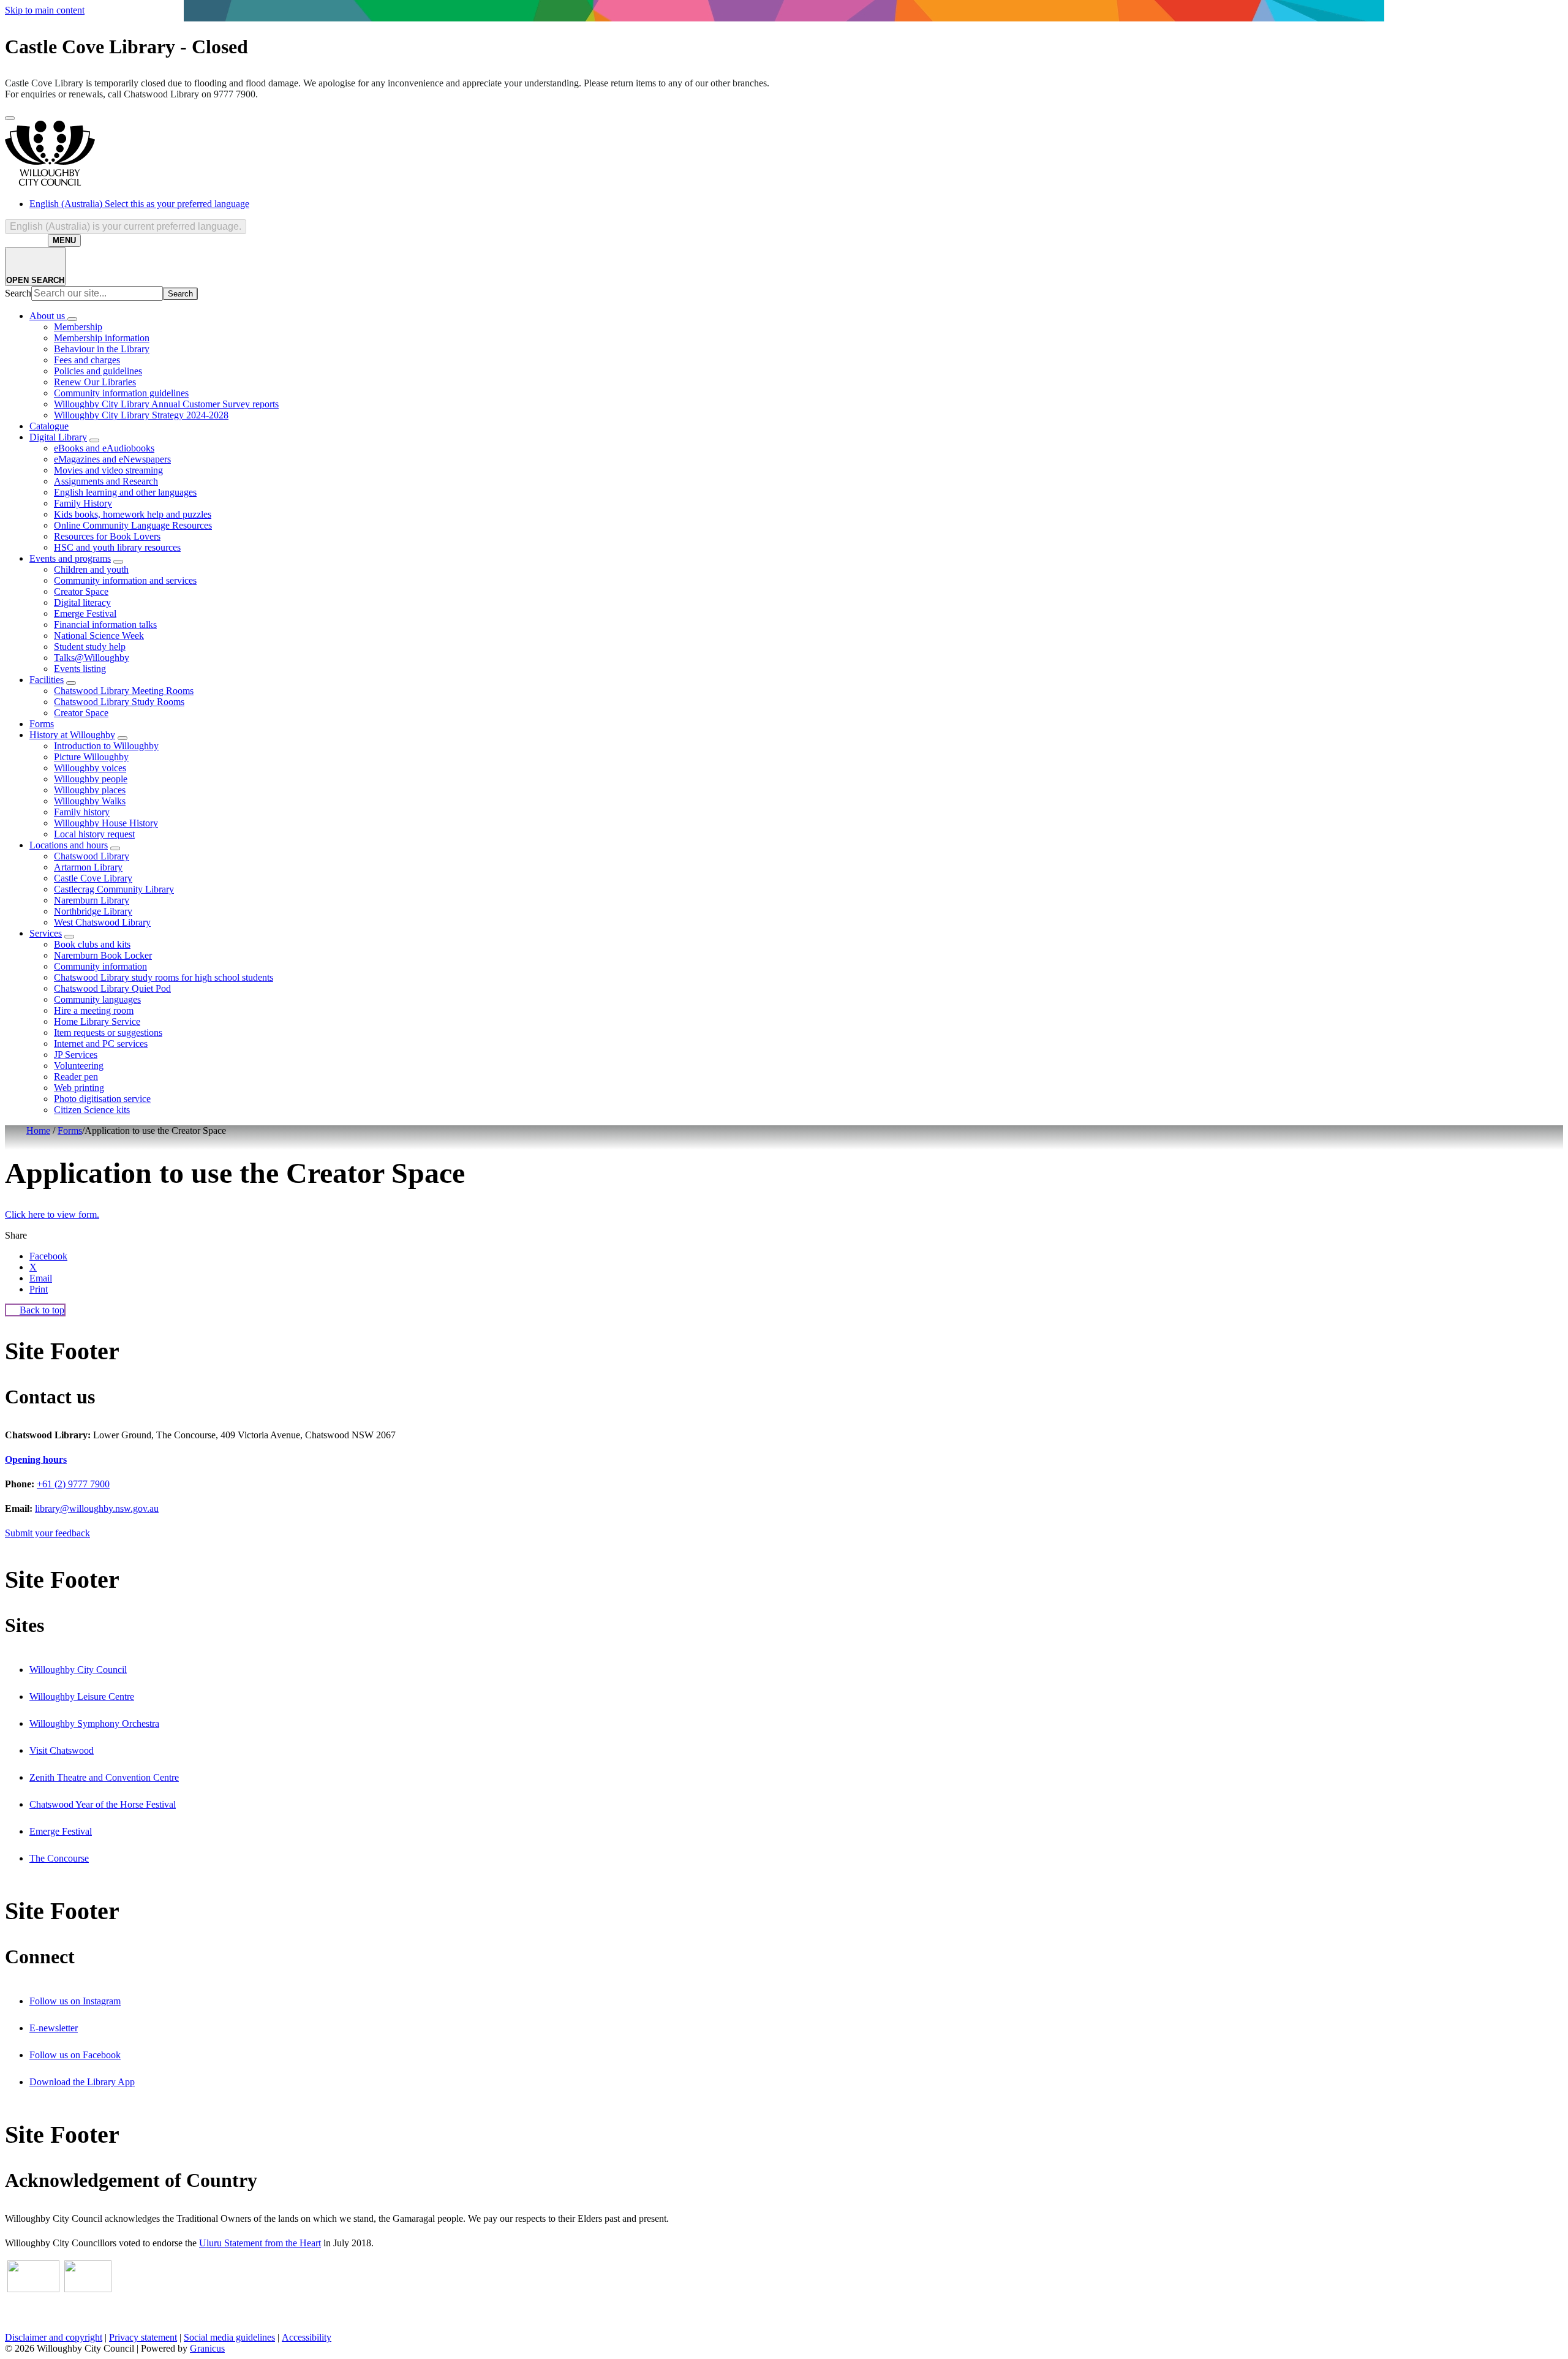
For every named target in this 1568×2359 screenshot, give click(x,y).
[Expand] (72, 319)
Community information (100, 966)
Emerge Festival (85, 613)
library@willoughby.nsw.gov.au (97, 1508)
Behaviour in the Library (102, 349)
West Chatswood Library (102, 922)
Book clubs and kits (92, 944)
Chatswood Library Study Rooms (119, 702)
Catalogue (49, 426)
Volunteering (79, 1066)
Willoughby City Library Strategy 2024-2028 (141, 415)
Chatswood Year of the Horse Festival (103, 1804)
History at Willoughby (72, 735)
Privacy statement (143, 2337)
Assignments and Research (106, 481)
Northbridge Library (93, 911)
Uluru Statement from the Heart (260, 2243)
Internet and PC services (101, 1044)
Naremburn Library (92, 900)
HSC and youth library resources (117, 547)
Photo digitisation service (102, 1099)
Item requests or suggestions (108, 1032)
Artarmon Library (88, 867)
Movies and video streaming (108, 470)
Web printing (79, 1088)
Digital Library (58, 437)
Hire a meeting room (94, 1010)
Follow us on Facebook (75, 2055)
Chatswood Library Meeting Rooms (124, 691)
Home (38, 1130)
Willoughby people (91, 779)
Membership (78, 327)
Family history (82, 812)
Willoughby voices (90, 768)
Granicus (207, 2348)
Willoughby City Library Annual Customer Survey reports (166, 404)
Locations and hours (69, 845)
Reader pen (76, 1077)
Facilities (47, 680)
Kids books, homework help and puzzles (133, 514)
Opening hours (36, 1459)
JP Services (76, 1055)
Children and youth (91, 569)
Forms (42, 724)
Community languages (97, 999)
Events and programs (70, 558)
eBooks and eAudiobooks (104, 448)
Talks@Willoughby (92, 658)
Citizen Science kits (92, 1110)
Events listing (80, 669)
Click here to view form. (52, 1214)
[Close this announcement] (10, 118)
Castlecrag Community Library (114, 889)
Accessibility (307, 2337)
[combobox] (126, 227)
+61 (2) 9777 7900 (73, 1484)
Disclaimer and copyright (54, 2337)
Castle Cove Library (93, 878)
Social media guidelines (229, 2337)
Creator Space (81, 591)
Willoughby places (90, 790)
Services (46, 933)
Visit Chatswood (62, 1750)
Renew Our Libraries (95, 382)
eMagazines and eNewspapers (112, 459)
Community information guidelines (121, 393)
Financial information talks (105, 625)
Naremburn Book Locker (103, 955)
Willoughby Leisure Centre (82, 1697)
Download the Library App (82, 2082)
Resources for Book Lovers (107, 536)
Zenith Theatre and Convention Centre (104, 1777)
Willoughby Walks (90, 801)
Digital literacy (82, 602)
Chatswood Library (92, 856)
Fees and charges (87, 360)
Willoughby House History (106, 823)
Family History (83, 503)
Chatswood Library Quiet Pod (112, 988)
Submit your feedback (47, 1533)
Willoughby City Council (78, 1670)
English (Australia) (139, 204)
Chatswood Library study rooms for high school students (164, 977)
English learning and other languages (125, 492)
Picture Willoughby (91, 757)
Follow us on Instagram (75, 2001)
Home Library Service (97, 1021)
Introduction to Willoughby (106, 746)
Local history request (94, 834)
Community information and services (125, 580)
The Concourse (59, 1858)
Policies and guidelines (98, 371)
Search (18, 293)
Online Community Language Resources (133, 525)
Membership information (102, 338)
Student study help (90, 647)
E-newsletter (54, 2028)
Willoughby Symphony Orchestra (94, 1723)
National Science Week (99, 636)
